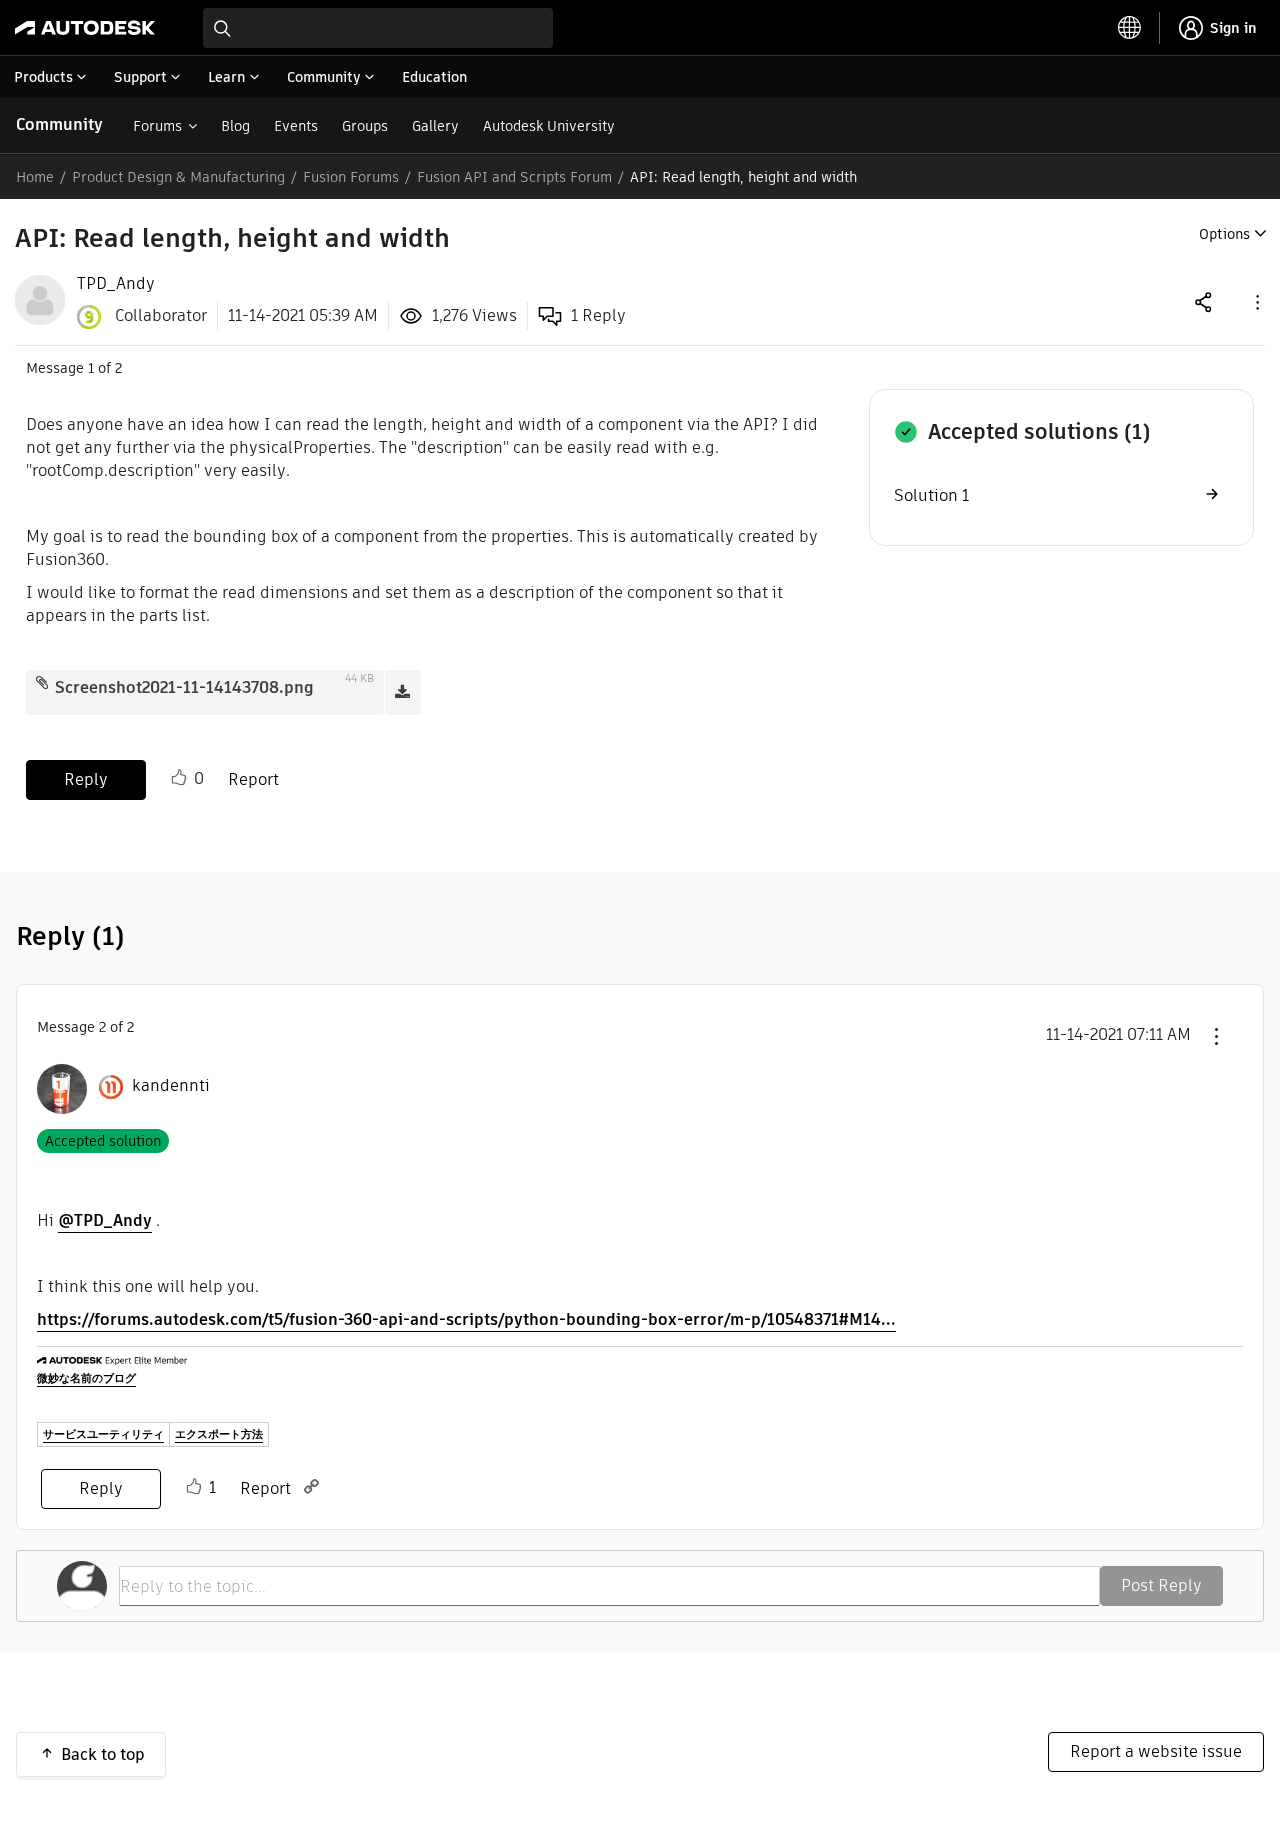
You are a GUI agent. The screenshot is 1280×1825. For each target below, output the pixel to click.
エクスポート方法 (219, 1434)
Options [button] (1224, 234)
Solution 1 (931, 495)
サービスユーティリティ (103, 1434)
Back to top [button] (103, 1754)
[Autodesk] (85, 28)
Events (296, 126)
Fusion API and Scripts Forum (514, 177)
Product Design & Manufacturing (178, 177)
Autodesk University (549, 126)
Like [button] (179, 778)
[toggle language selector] (1130, 28)
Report (253, 779)
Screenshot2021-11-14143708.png (184, 687)
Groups (365, 126)
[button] (1256, 301)
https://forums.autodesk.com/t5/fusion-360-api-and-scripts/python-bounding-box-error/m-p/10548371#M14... (466, 1319)
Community (59, 124)
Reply (86, 779)
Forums (157, 126)
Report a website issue (1156, 1751)
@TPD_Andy (105, 1220)
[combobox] (378, 28)
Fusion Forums (351, 177)
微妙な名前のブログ (86, 1378)
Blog (235, 126)
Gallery (435, 126)
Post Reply (1161, 1585)
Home (35, 177)
